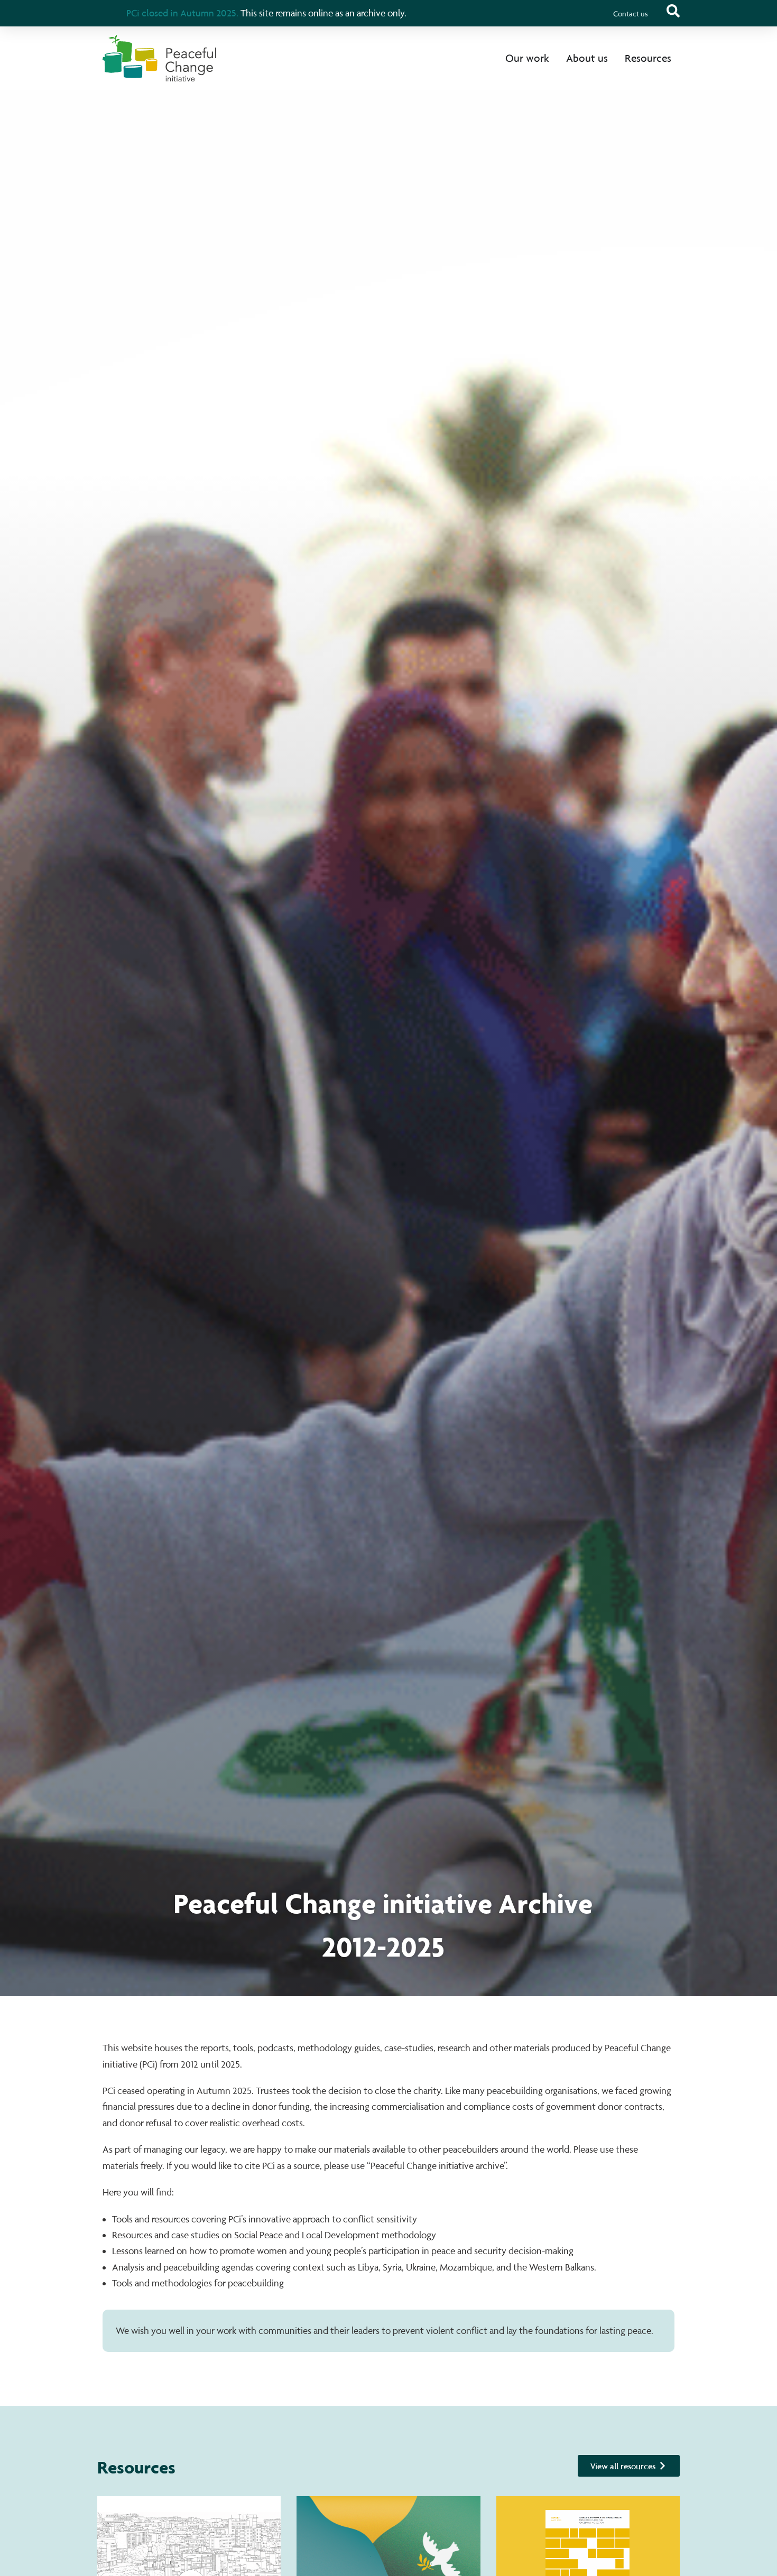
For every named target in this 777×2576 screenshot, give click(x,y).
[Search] (673, 11)
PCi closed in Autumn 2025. (182, 13)
